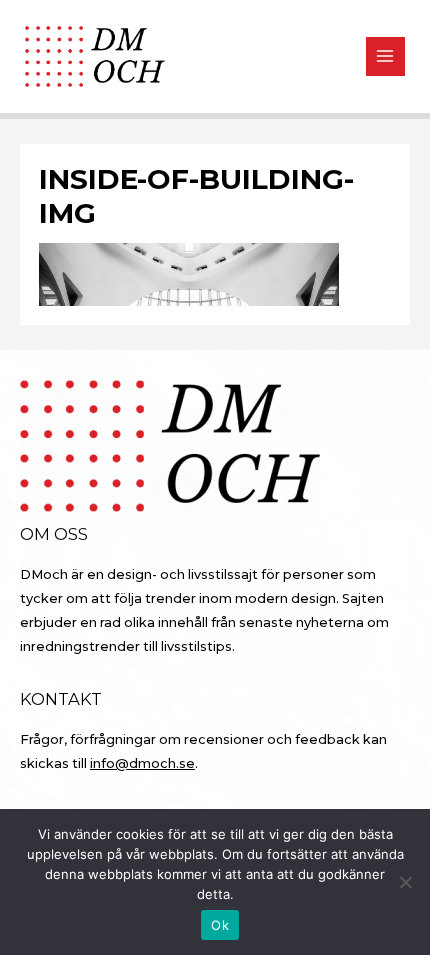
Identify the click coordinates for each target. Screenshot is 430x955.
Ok (220, 925)
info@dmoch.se (142, 763)
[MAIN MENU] (385, 56)
